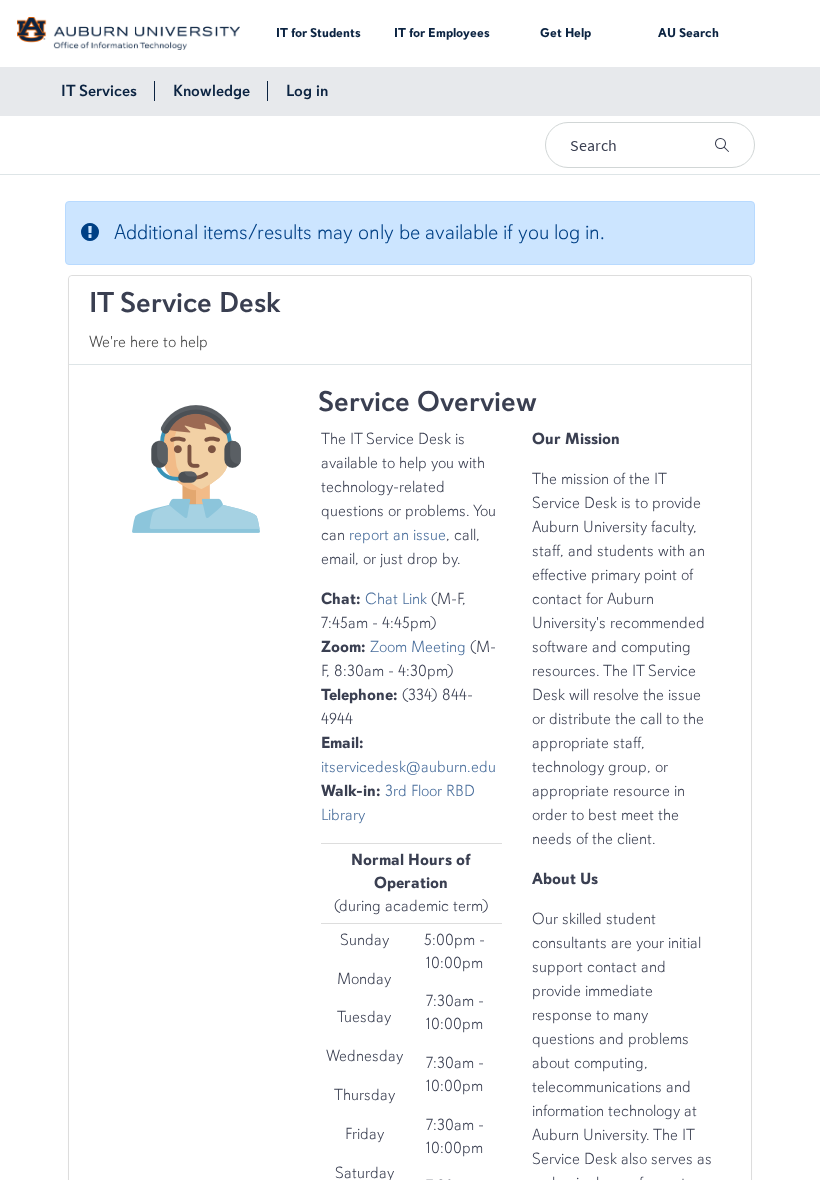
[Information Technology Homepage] (128, 32)
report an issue (397, 535)
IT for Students (318, 33)
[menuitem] (99, 91)
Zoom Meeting (418, 647)
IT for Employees (442, 33)
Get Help (565, 33)
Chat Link (396, 599)
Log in (307, 91)
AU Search (688, 33)
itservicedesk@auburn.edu (408, 767)
